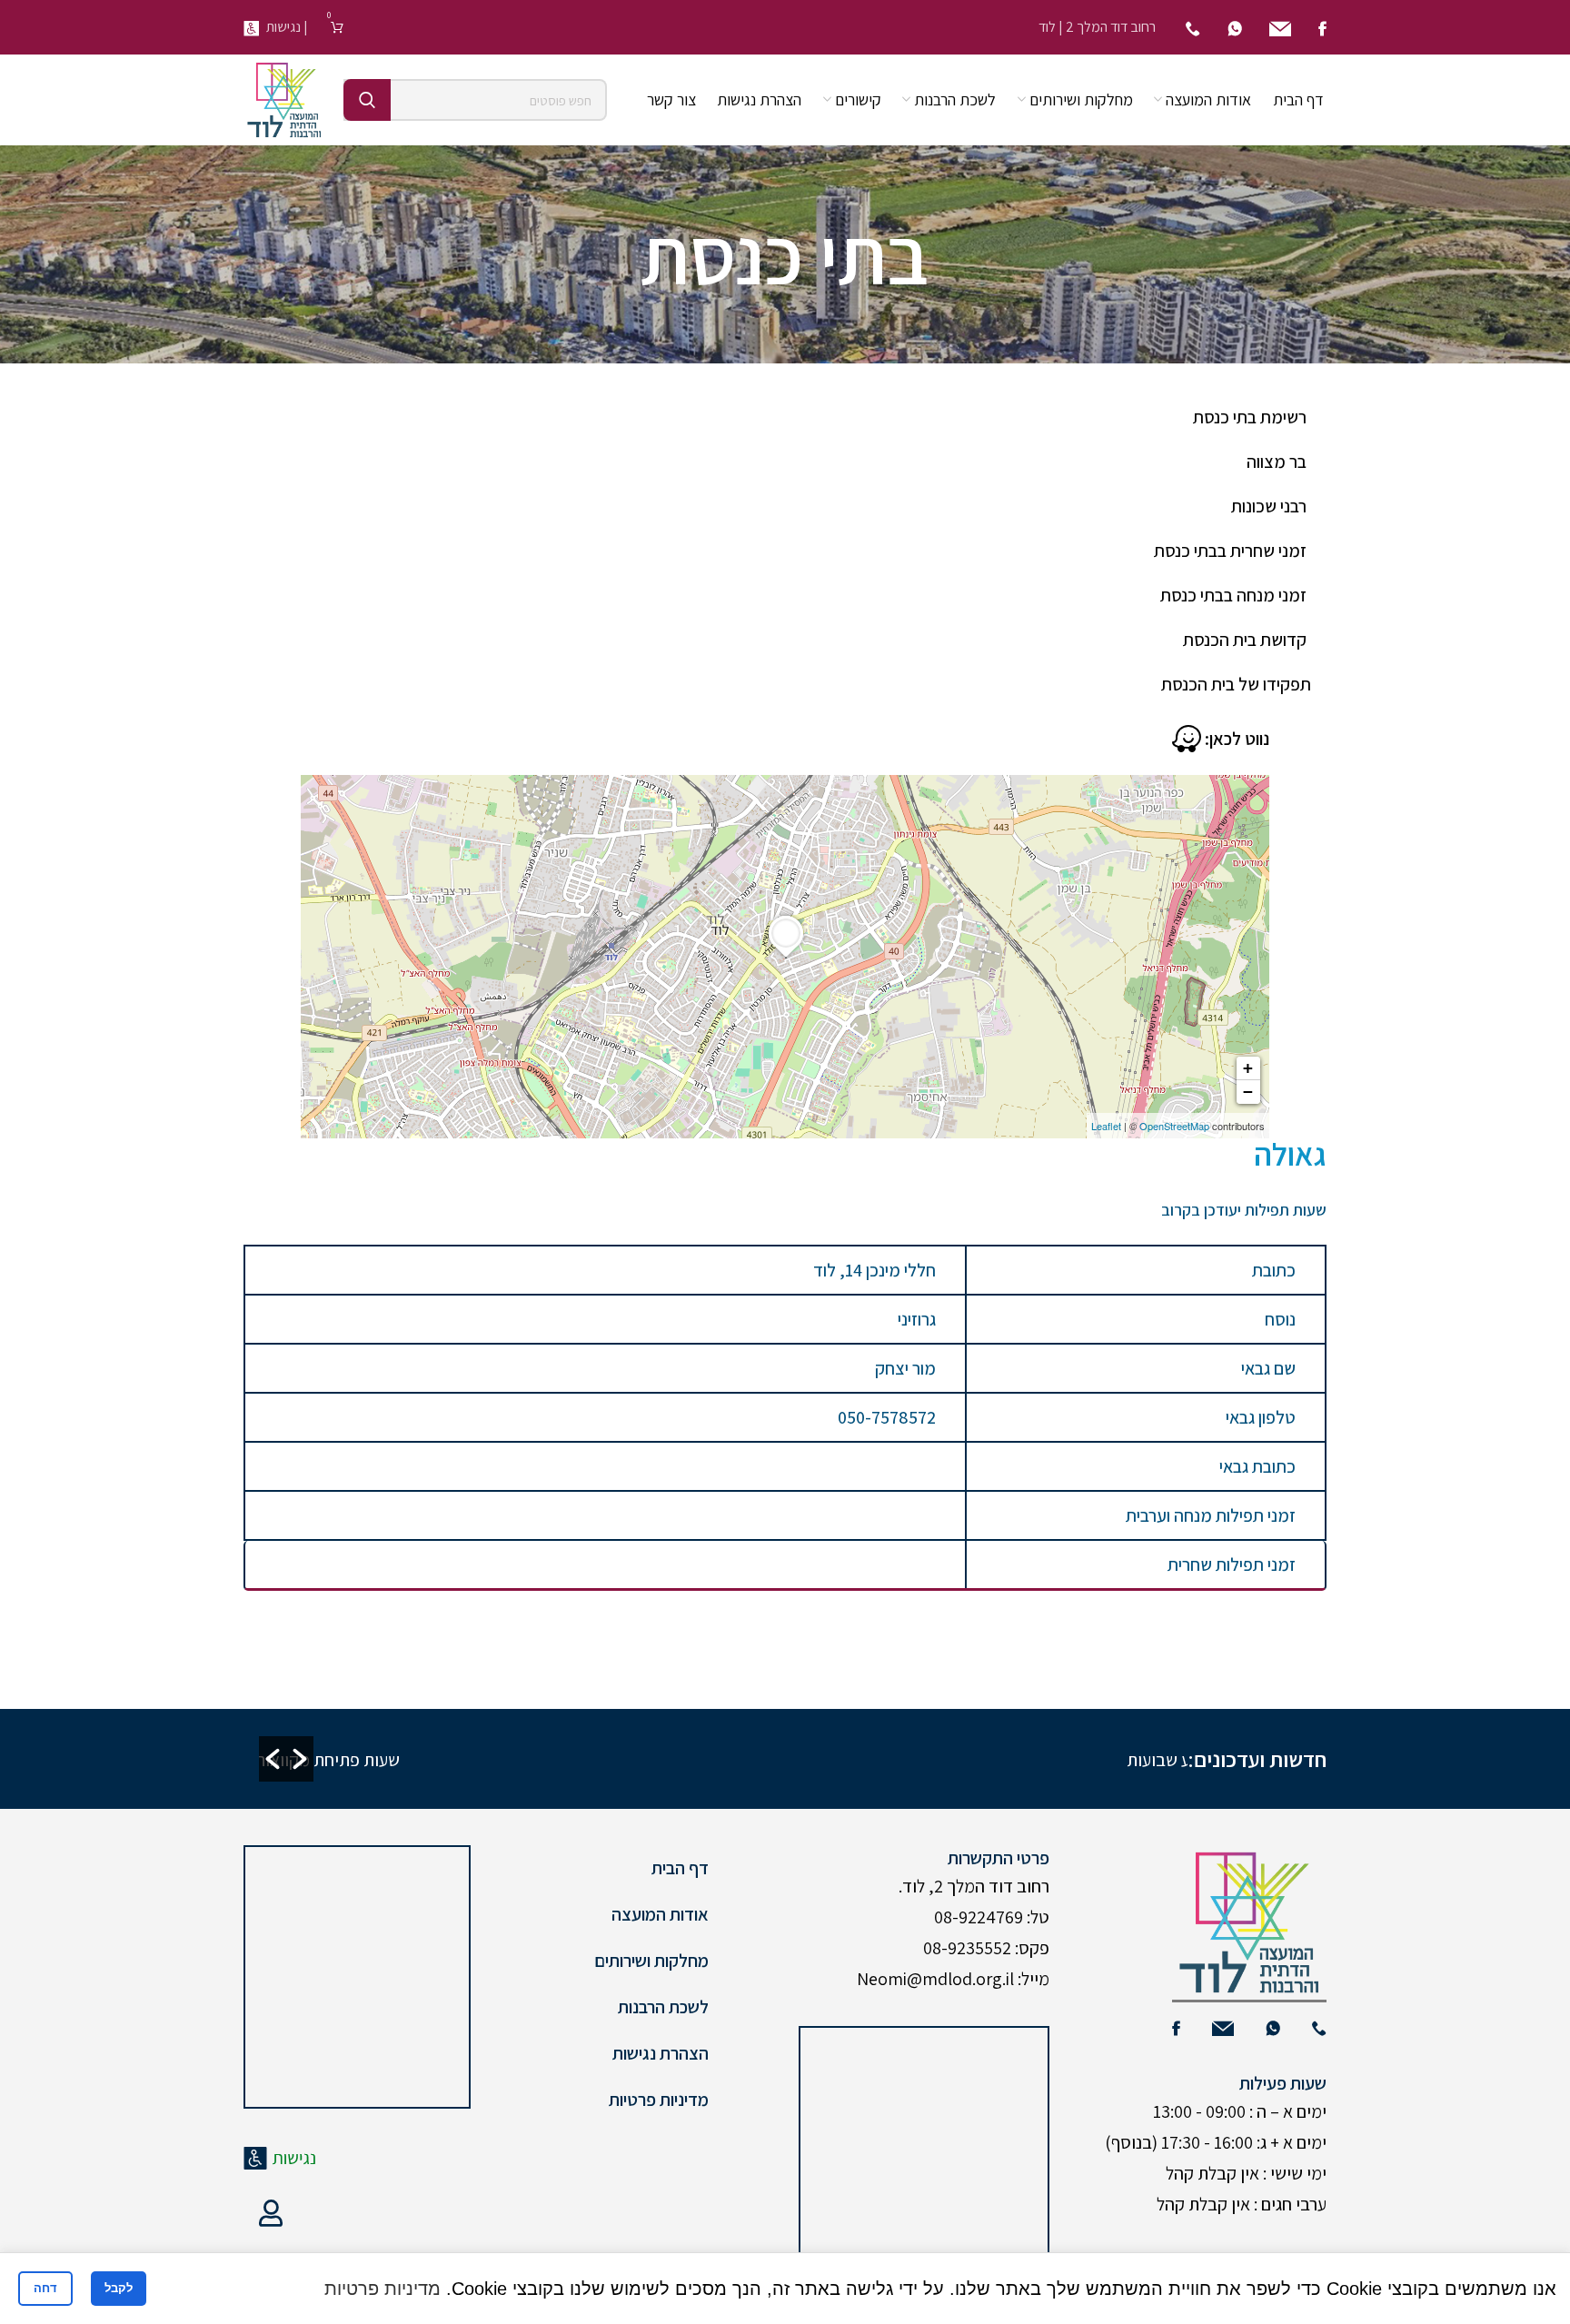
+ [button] (1248, 1068)
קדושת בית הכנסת (1245, 640)
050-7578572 (887, 1417)
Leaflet (1106, 1126)
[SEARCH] (367, 100)
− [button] (1248, 1092)
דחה (45, 2288)
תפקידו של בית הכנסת (1236, 684)
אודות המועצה (660, 1914)
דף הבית (680, 1868)
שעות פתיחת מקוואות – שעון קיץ (863, 1760)
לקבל (119, 2288)
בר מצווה (1277, 462)
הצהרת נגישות (661, 2053)
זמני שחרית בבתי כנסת (1230, 551)
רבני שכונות (1269, 506)
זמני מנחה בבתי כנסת (1233, 595)
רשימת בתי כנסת (1250, 417)
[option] (540, 1759)
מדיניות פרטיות (659, 2100)
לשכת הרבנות (663, 2007)
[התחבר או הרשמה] (271, 2213)
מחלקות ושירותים (651, 1961)
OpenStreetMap (1174, 1126)
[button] (273, 1759)
